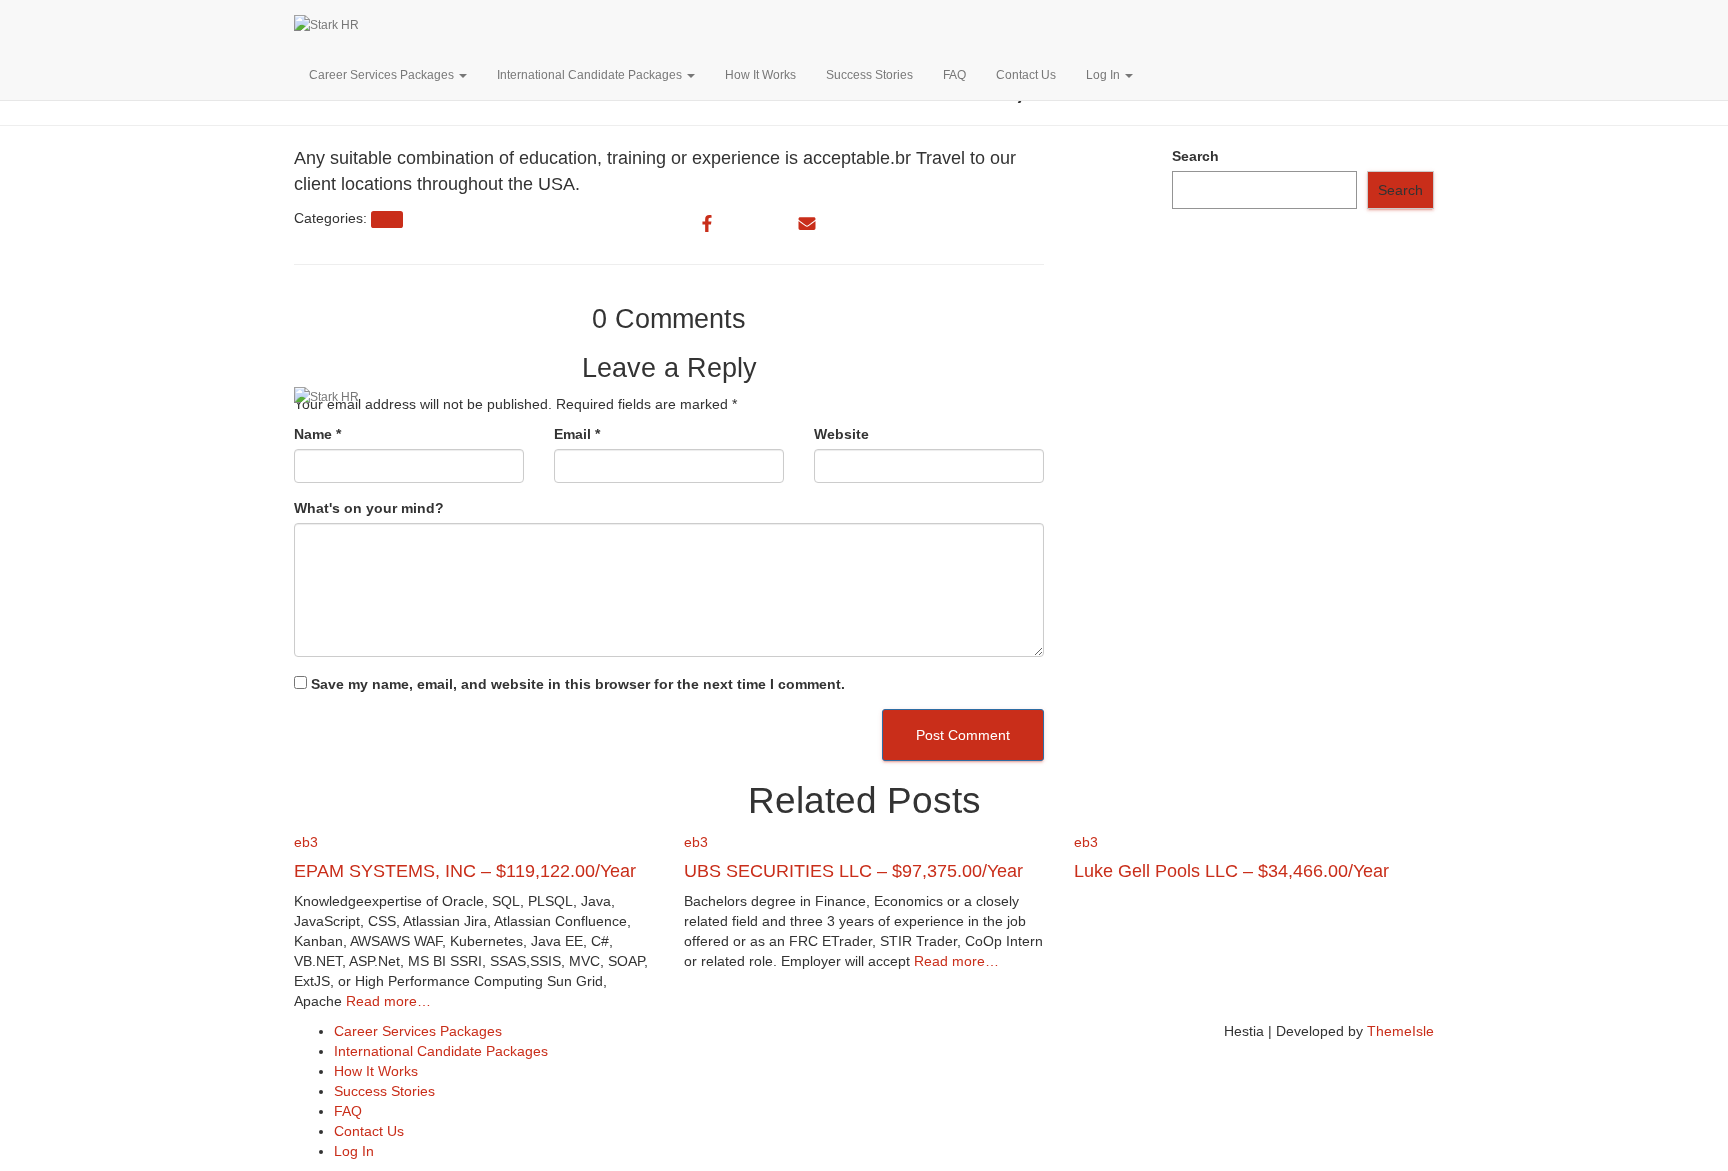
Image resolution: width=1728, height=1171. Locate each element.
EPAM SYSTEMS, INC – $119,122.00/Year (465, 871)
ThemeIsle (1400, 1031)
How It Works (760, 75)
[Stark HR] (572, 25)
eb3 (306, 842)
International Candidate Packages (591, 75)
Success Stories (869, 75)
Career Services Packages (383, 75)
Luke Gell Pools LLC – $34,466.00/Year (1231, 871)
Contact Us (1026, 75)
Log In (1104, 75)
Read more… (386, 1001)
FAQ (954, 75)
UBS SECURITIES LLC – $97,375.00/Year (853, 871)
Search (1195, 156)
